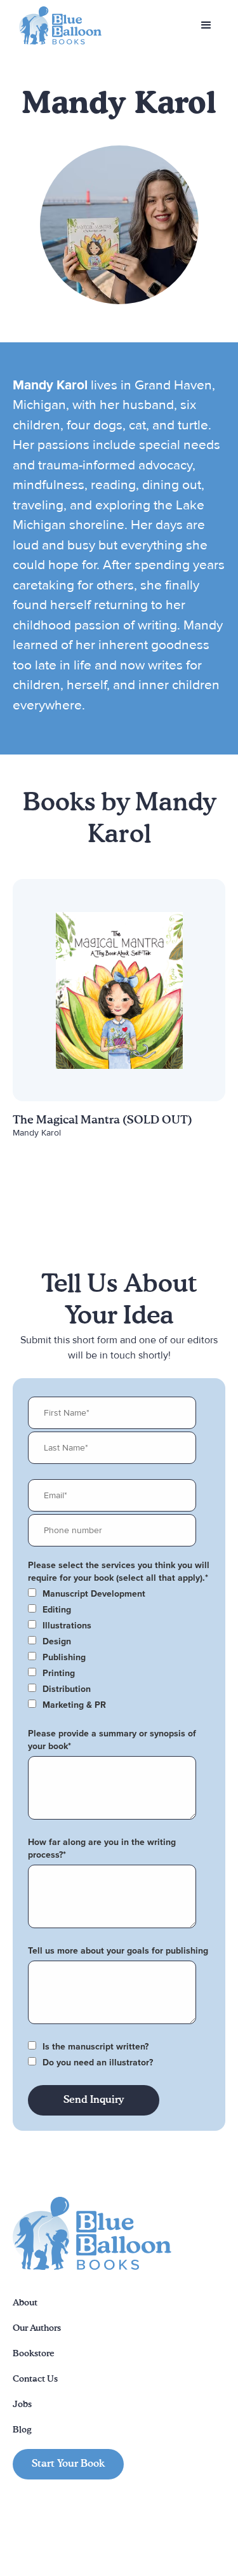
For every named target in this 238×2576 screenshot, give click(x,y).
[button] (206, 25)
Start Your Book (68, 2464)
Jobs (22, 2405)
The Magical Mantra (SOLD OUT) (102, 1120)
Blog (22, 2430)
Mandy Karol (37, 1133)
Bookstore (34, 2354)
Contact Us (35, 2379)
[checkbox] (116, 1594)
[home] (57, 26)
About (25, 2303)
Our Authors (37, 2328)
